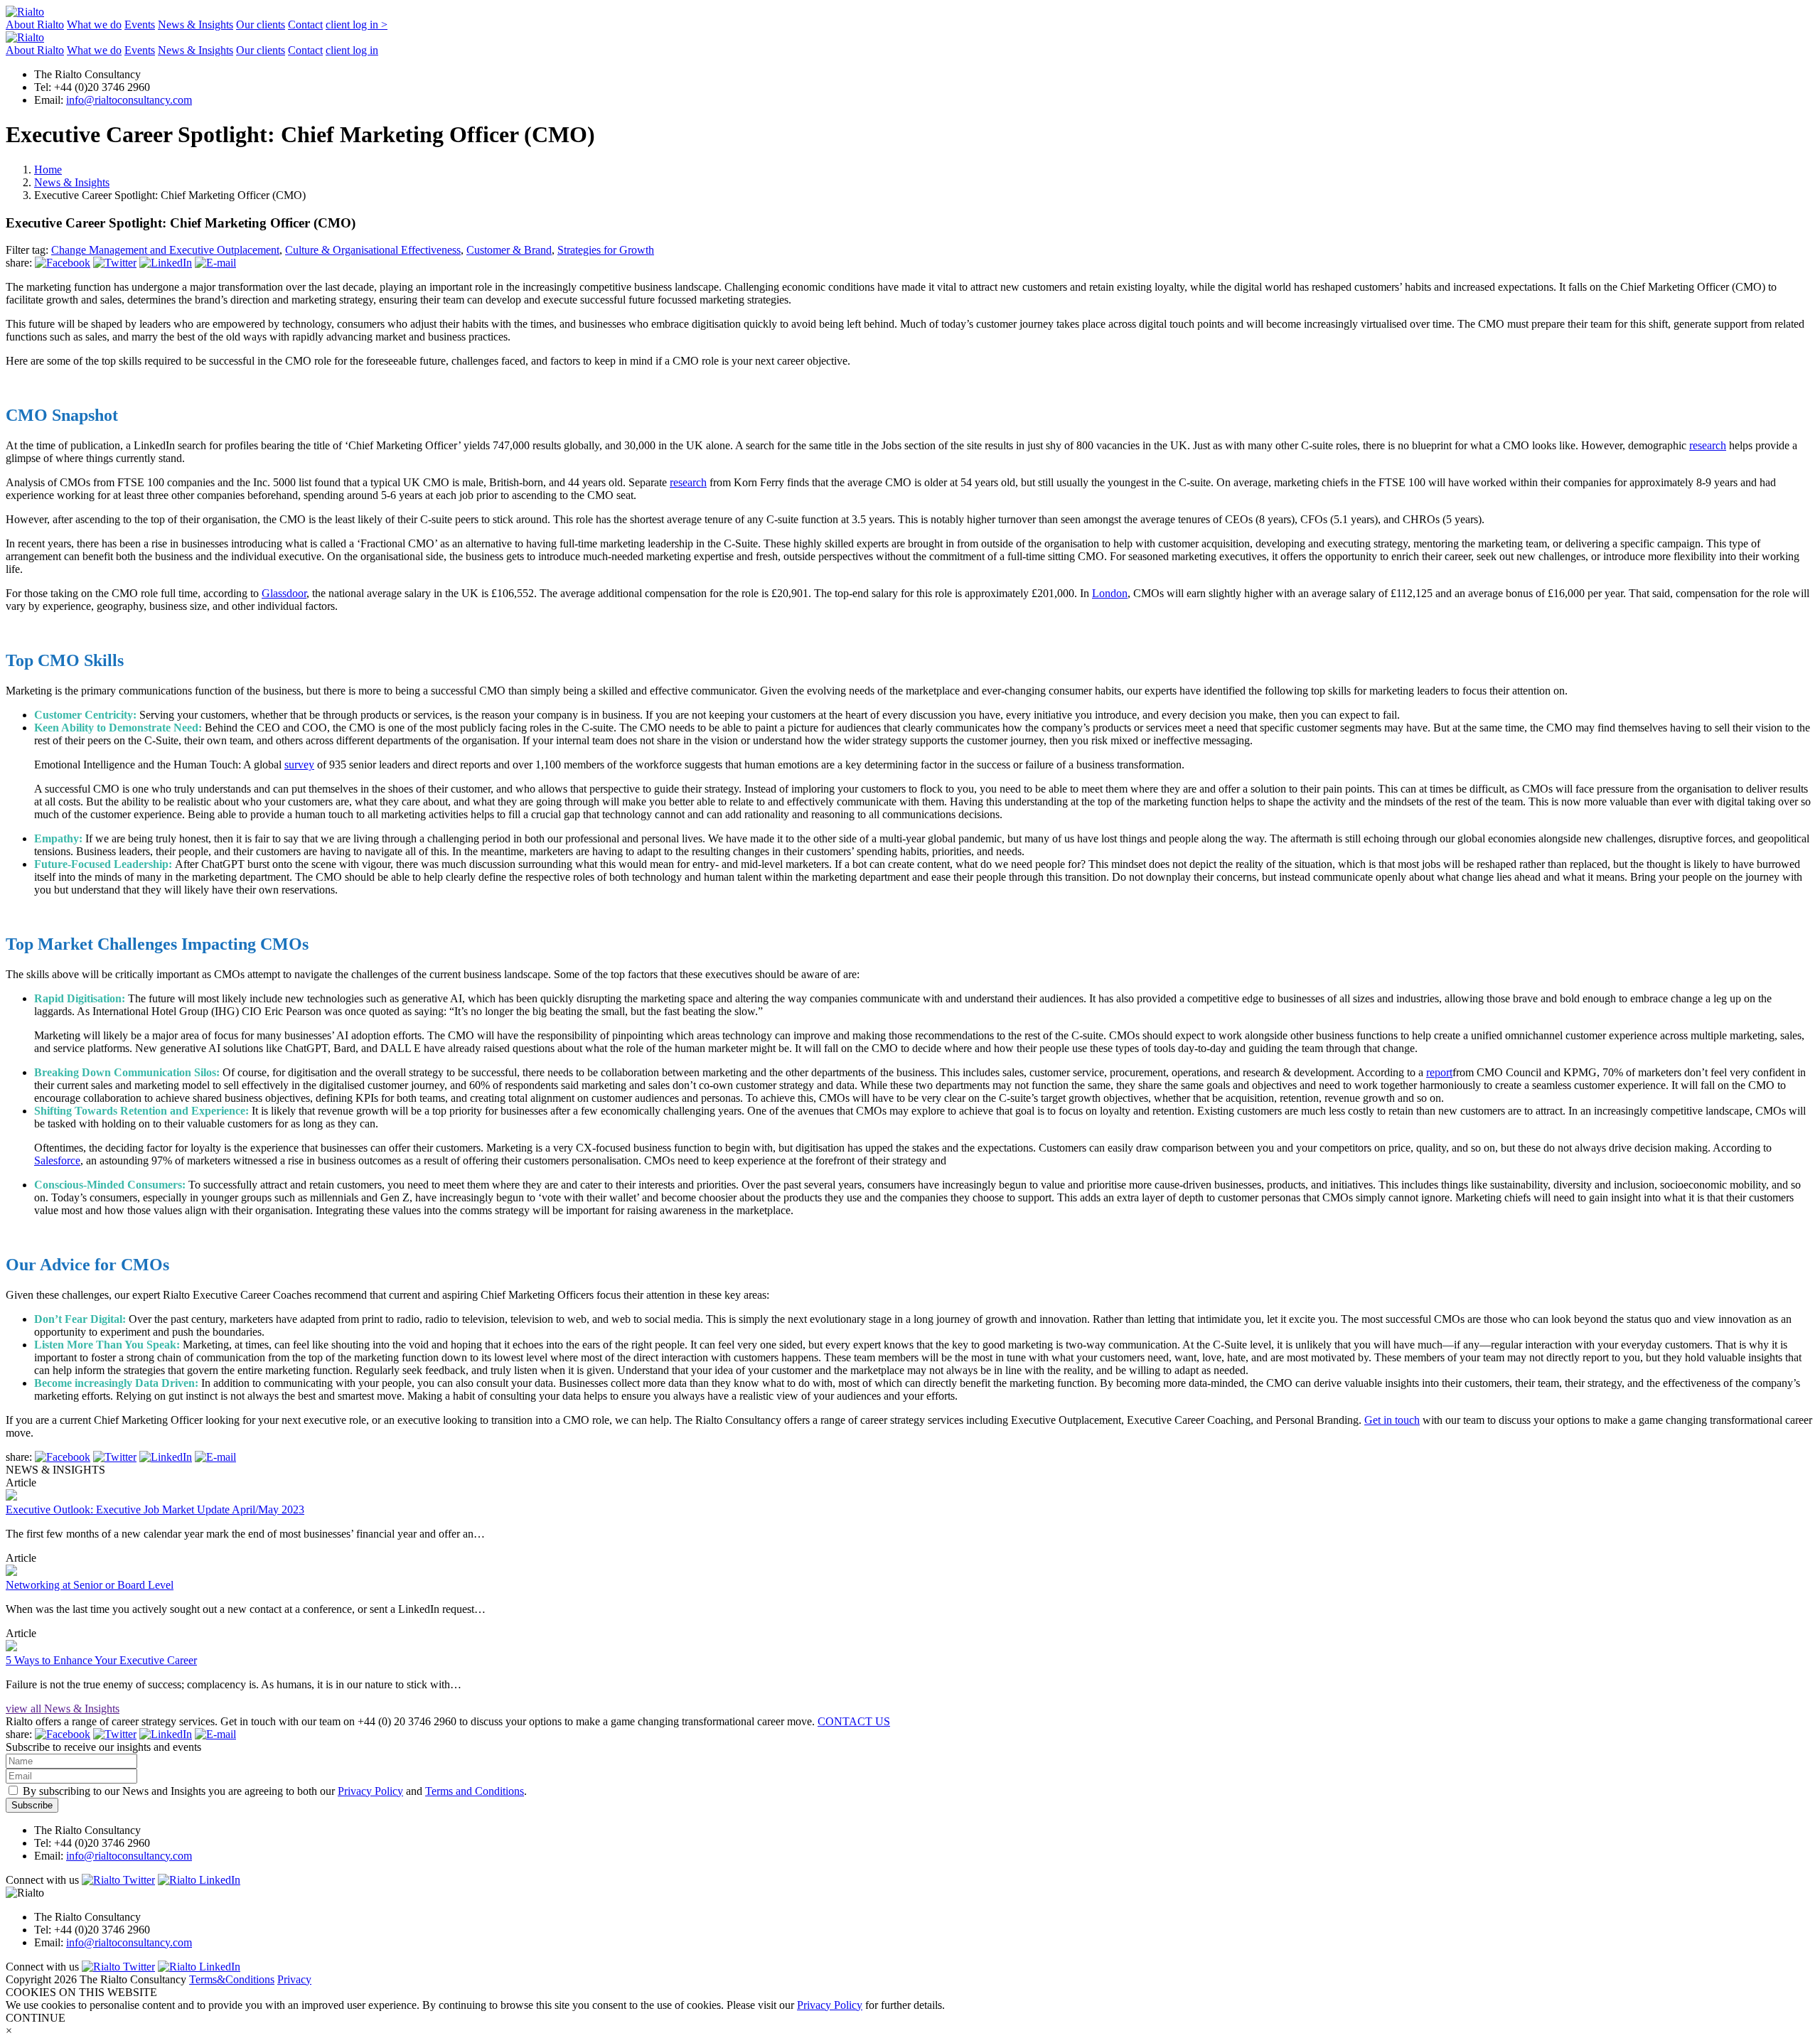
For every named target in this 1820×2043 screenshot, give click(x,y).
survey (299, 765)
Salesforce (57, 1160)
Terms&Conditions (232, 1979)
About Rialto (35, 25)
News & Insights (196, 25)
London (1110, 593)
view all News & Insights (63, 1709)
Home (48, 170)
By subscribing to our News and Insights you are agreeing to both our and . (273, 1791)
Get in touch (1392, 1420)
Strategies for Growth (606, 250)
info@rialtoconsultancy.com (129, 100)
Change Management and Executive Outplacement (165, 250)
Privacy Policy (370, 1791)
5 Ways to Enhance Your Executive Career (101, 1660)
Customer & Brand (509, 250)
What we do (94, 25)
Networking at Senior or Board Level (90, 1585)
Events (140, 25)
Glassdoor (284, 593)
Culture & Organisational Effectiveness (373, 250)
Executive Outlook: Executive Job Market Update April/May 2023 (155, 1510)
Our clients (261, 25)
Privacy (294, 1979)
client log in (357, 25)
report (1439, 1072)
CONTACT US (854, 1721)
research (1708, 445)
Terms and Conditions (475, 1791)
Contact (305, 25)
